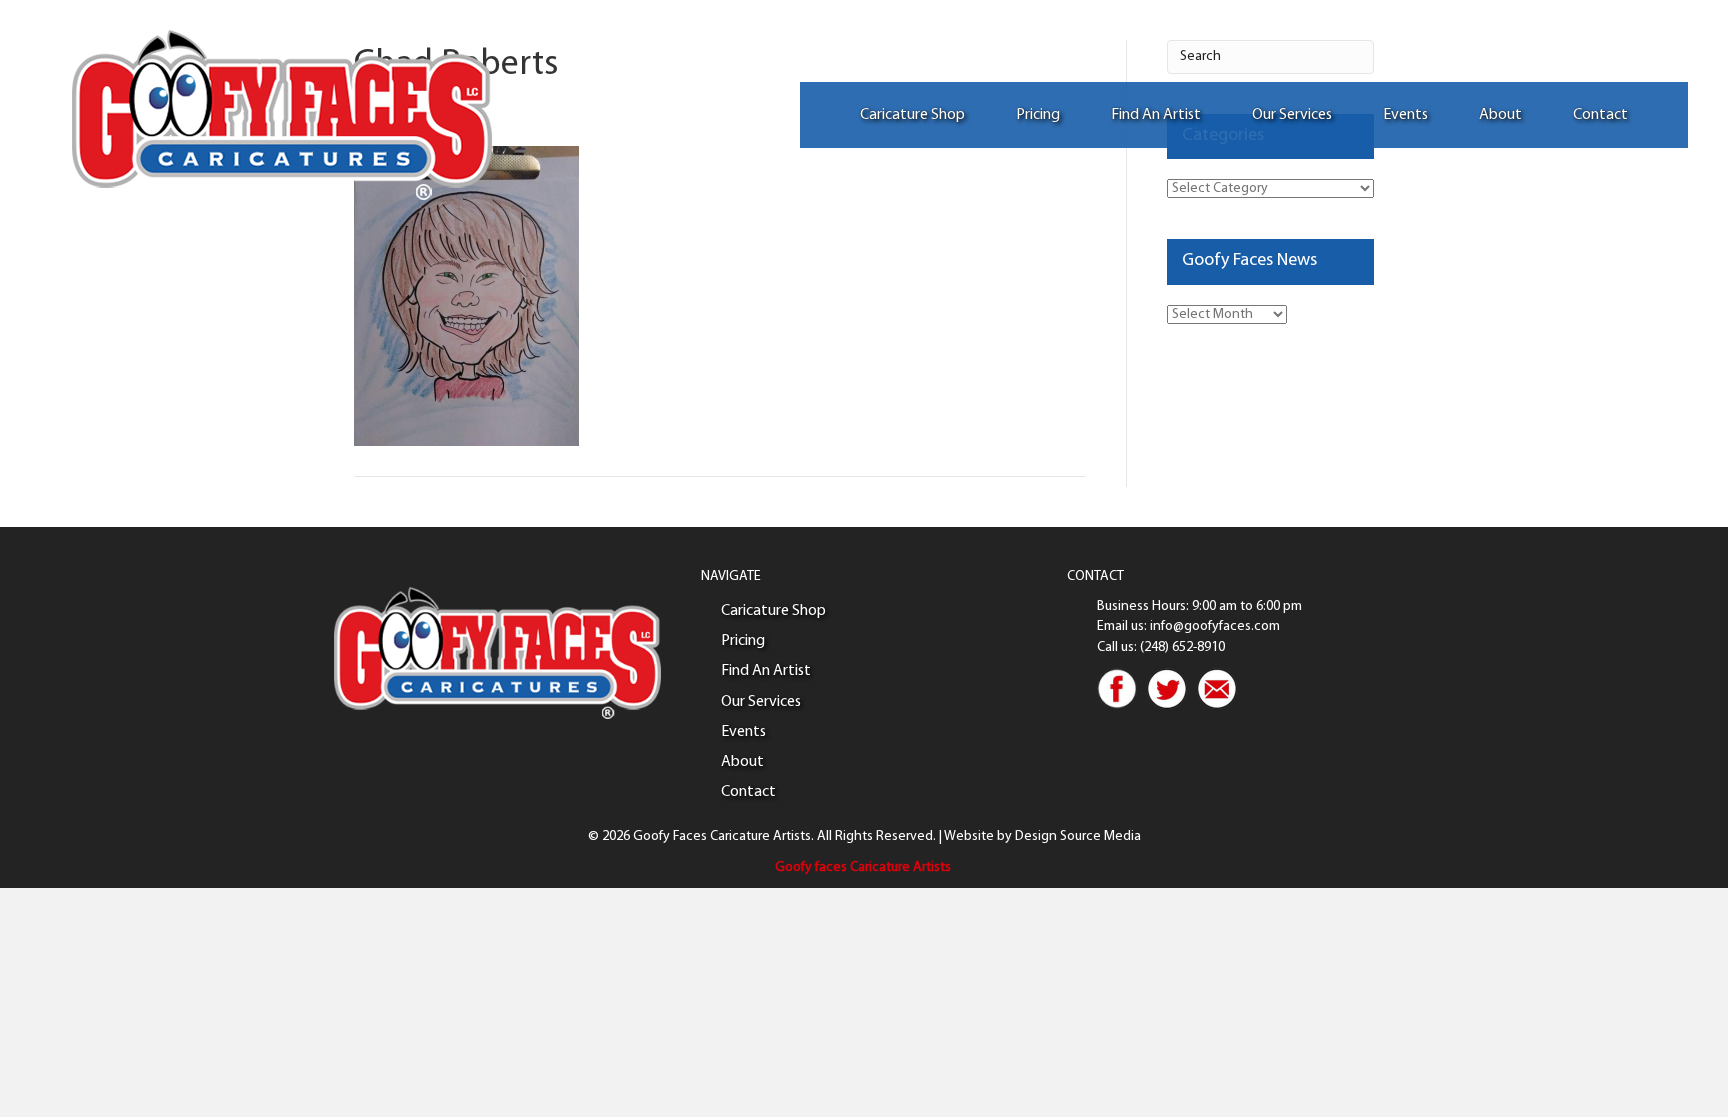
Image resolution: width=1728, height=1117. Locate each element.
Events (1405, 115)
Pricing (1038, 115)
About (1500, 115)
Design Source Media (1078, 836)
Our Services (1292, 115)
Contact (1600, 115)
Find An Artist (1156, 115)
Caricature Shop (912, 115)
